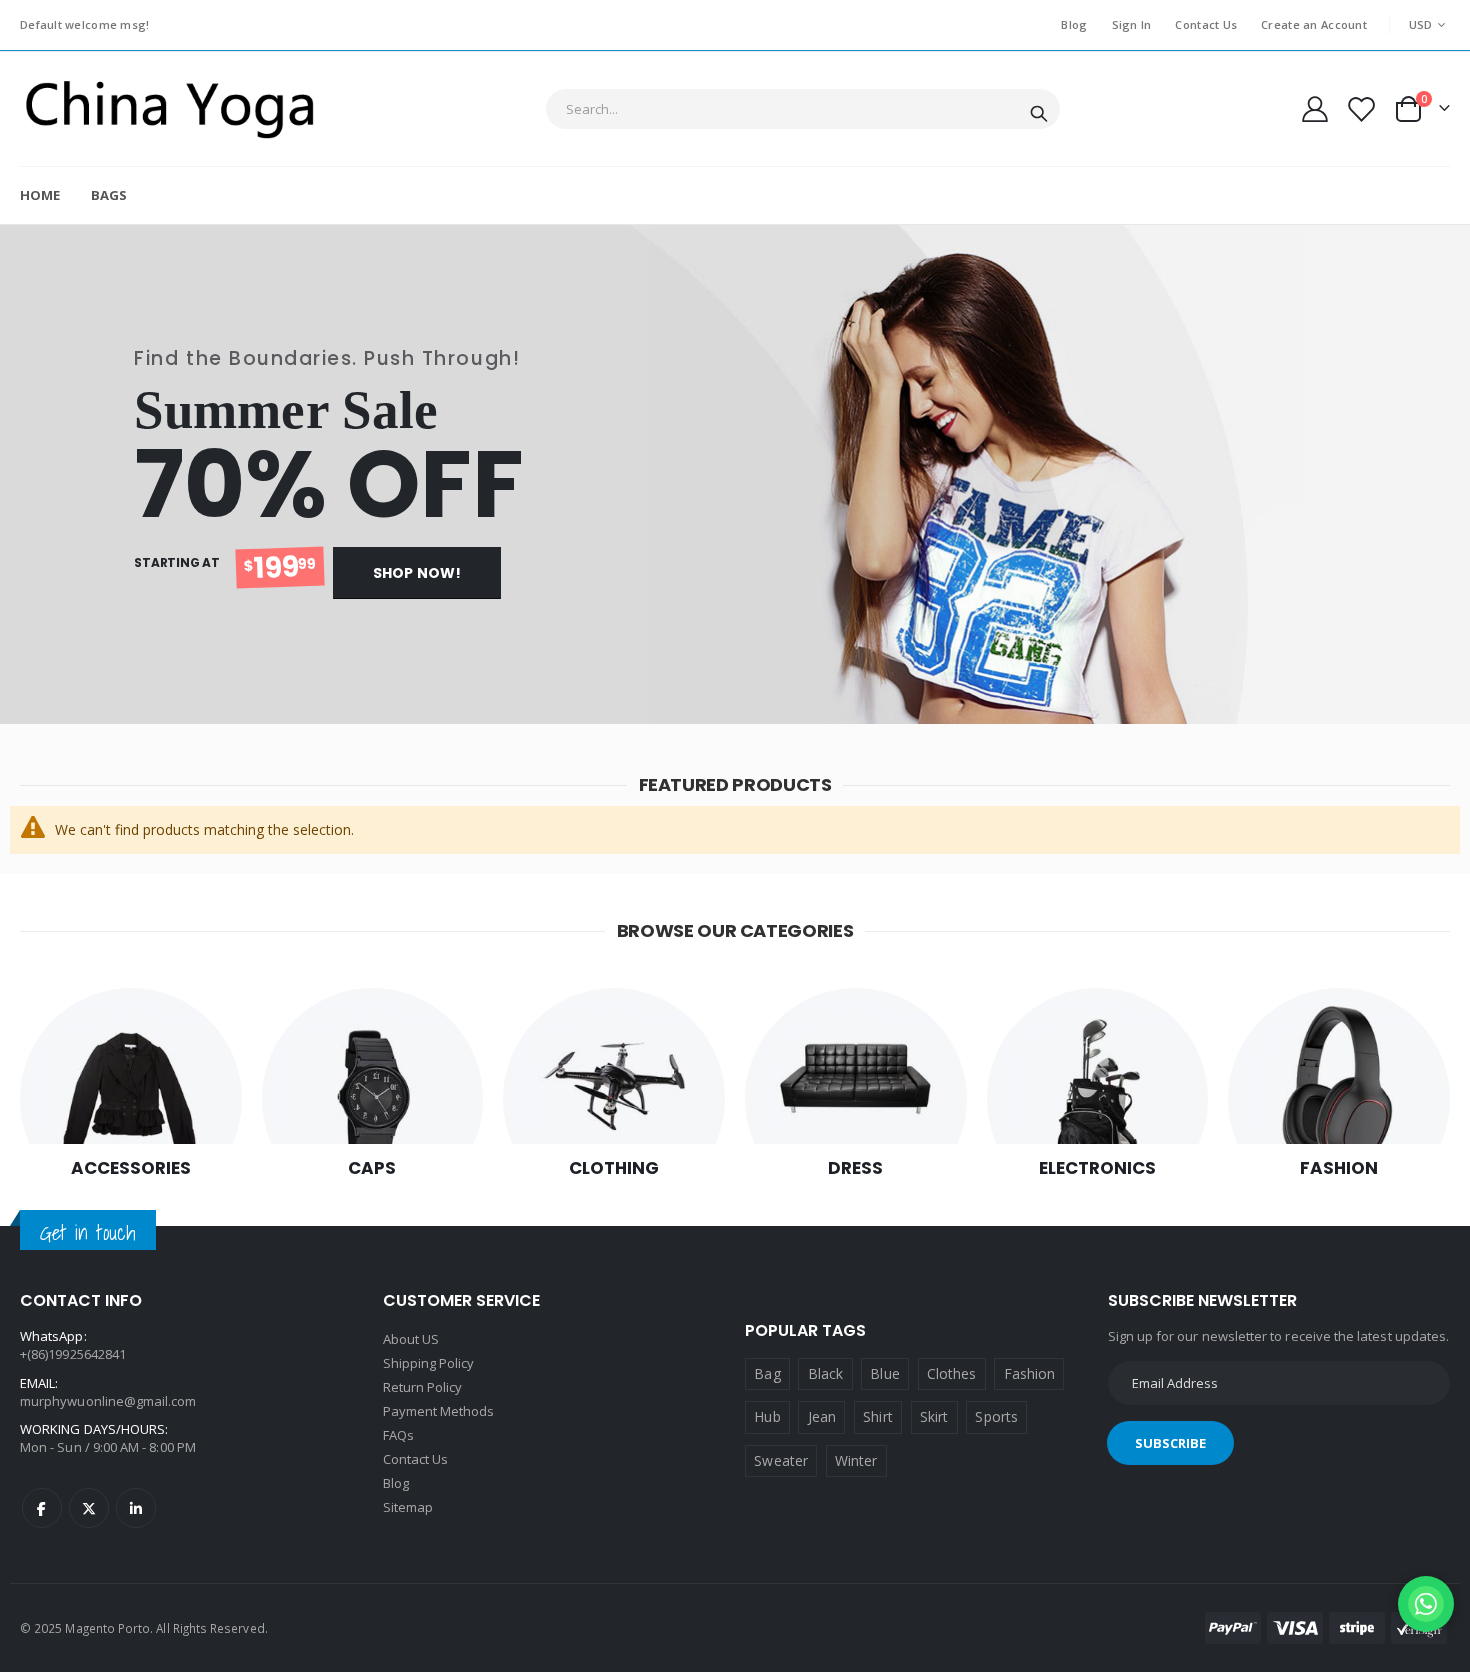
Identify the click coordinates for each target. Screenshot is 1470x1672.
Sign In (1132, 24)
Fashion (1029, 1373)
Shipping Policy (429, 1363)
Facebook (42, 1508)
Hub (767, 1416)
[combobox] (803, 109)
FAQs (398, 1435)
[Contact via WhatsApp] (1426, 1604)
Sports (996, 1416)
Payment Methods (439, 1411)
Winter (856, 1460)
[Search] (1039, 110)
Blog (1074, 24)
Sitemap (408, 1507)
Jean (822, 1416)
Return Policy (423, 1387)
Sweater (780, 1460)
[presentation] (20, 474)
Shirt (877, 1416)
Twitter (89, 1508)
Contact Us (1206, 24)
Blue (884, 1373)
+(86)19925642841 (73, 1354)
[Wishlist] (1360, 109)
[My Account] (1315, 109)
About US (411, 1339)
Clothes (951, 1373)
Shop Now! (417, 573)
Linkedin (136, 1508)
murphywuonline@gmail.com (108, 1401)
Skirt (934, 1416)
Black (825, 1373)
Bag (767, 1373)
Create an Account (1314, 24)
